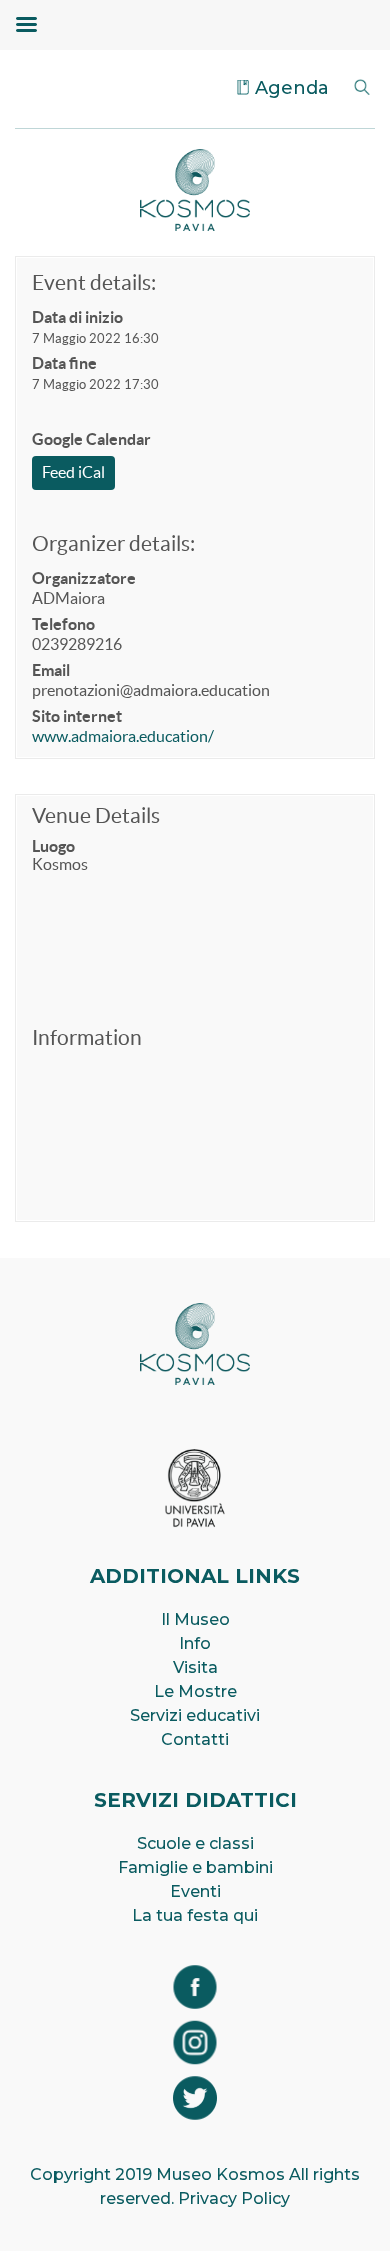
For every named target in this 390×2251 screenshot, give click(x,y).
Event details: (94, 282)
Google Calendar (91, 439)
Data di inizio (77, 317)
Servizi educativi (195, 1715)
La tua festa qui (195, 1915)
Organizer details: (113, 543)
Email (51, 670)
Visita (195, 1667)
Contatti (195, 1739)
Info (195, 1643)
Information (87, 1037)
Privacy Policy (234, 2198)
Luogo (53, 846)
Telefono (63, 624)
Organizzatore (84, 578)
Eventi (195, 1891)
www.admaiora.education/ (123, 736)
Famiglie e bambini (195, 1867)
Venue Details (96, 815)
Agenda (292, 88)
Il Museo (195, 1619)
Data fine (64, 363)
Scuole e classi (195, 1843)
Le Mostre (195, 1691)
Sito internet (77, 716)
